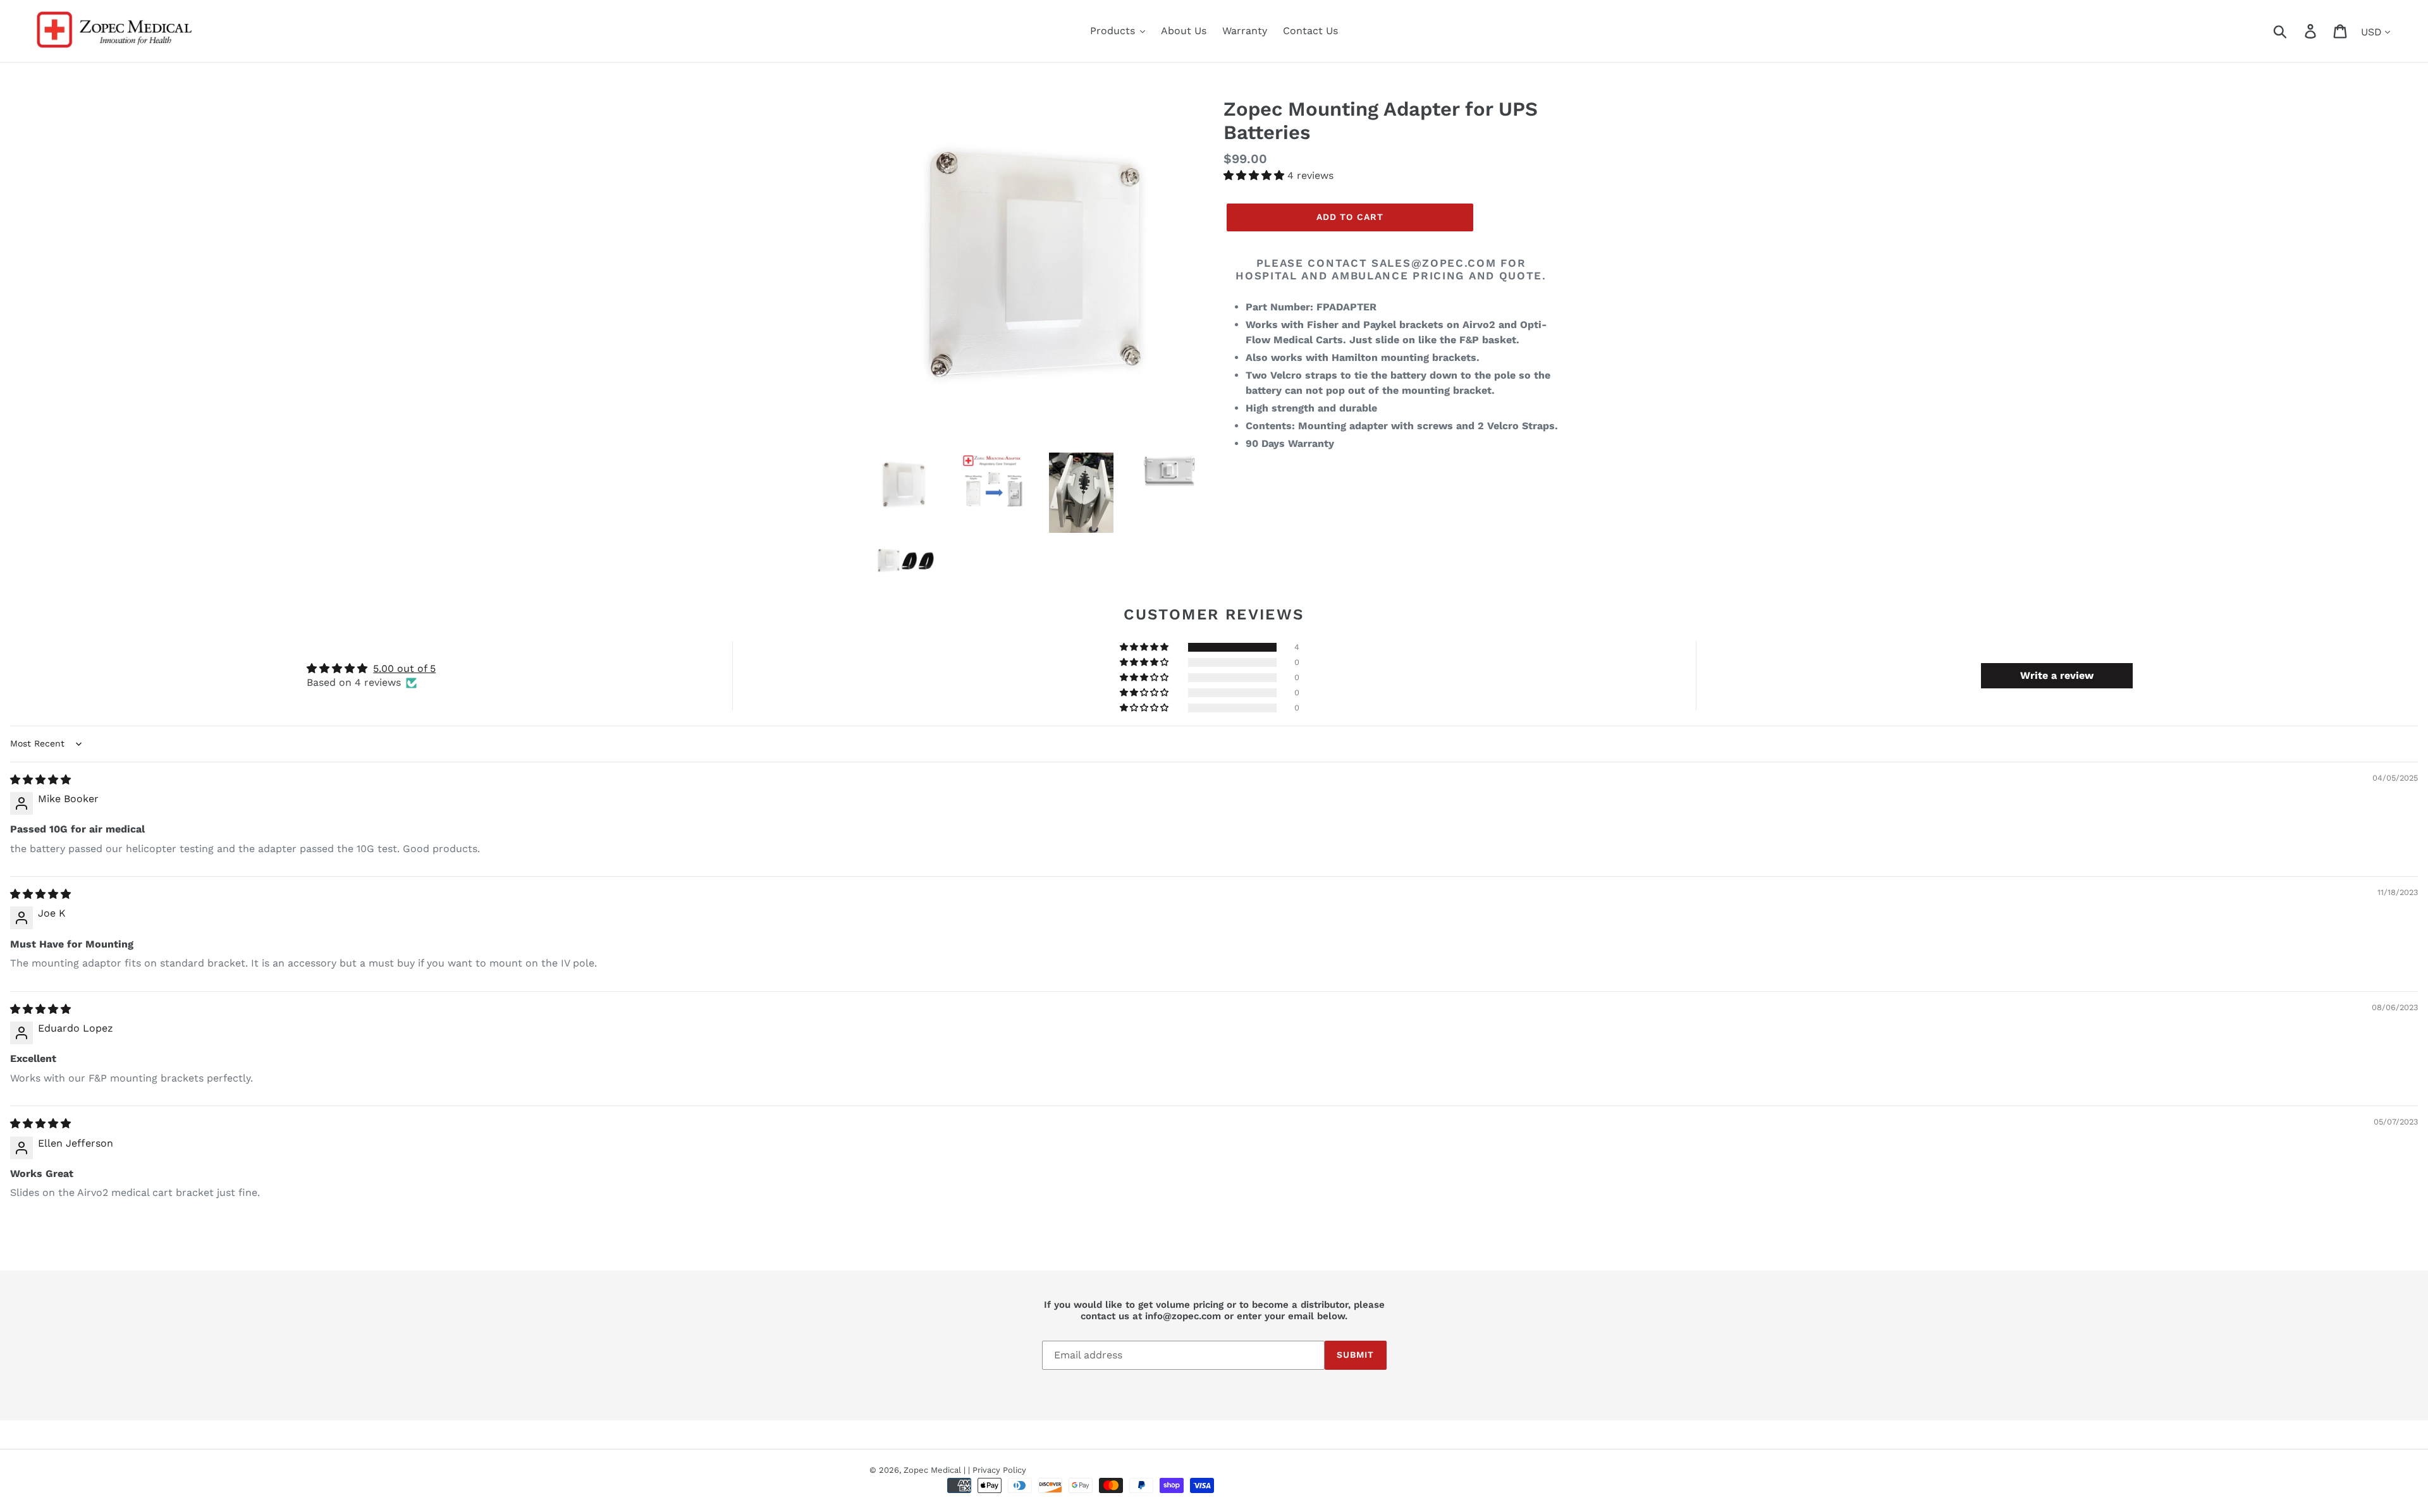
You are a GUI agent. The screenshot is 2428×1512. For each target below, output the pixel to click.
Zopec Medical (932, 1470)
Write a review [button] (2057, 675)
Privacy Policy (999, 1470)
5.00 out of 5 (404, 668)
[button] (1255, 175)
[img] (40, 780)
